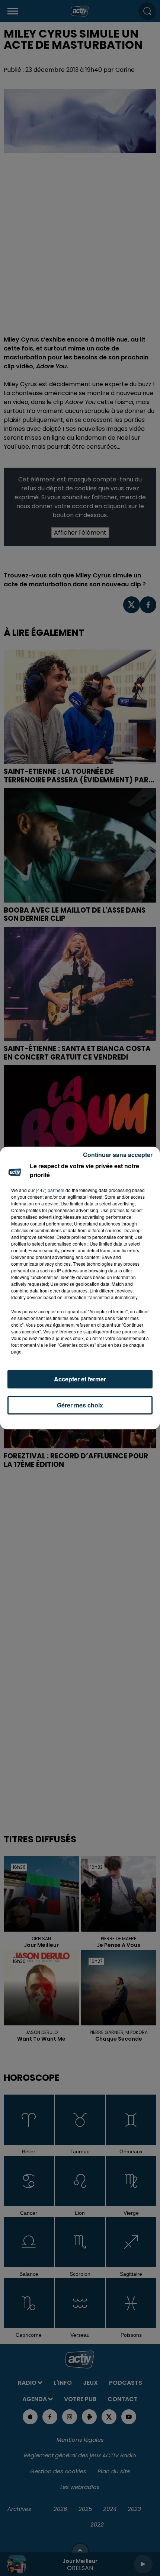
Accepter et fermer (80, 1379)
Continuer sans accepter (118, 1155)
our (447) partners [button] (46, 1190)
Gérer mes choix (80, 1405)
